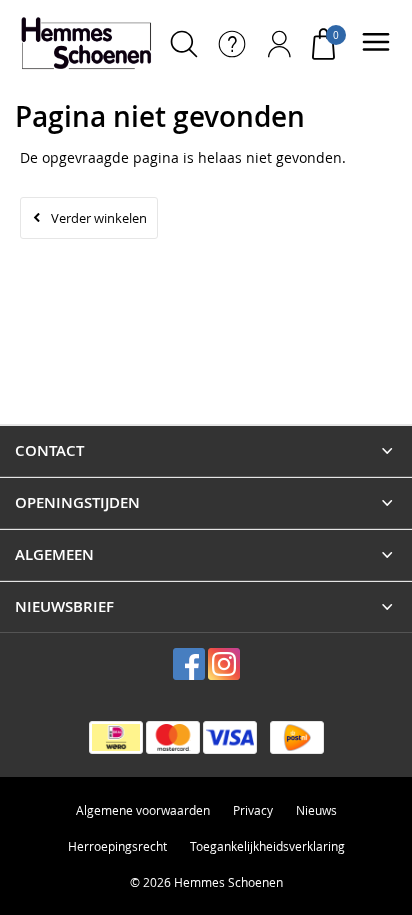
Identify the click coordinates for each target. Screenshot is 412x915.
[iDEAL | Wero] (116, 737)
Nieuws (316, 810)
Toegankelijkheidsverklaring (267, 846)
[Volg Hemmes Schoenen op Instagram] (224, 664)
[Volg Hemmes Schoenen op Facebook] (189, 664)
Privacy (253, 810)
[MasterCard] (173, 737)
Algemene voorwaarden (143, 810)
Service (232, 44)
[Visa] (230, 737)
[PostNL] (297, 737)
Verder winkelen (99, 218)
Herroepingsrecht (117, 846)
